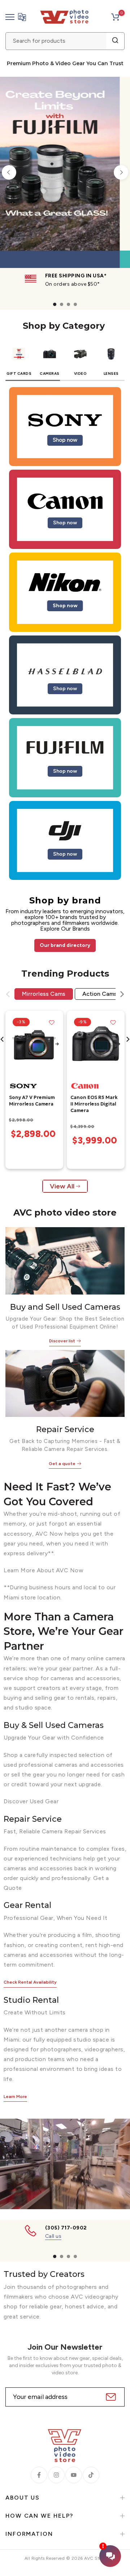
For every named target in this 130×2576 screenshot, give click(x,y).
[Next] (121, 172)
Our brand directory (65, 945)
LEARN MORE (92, 240)
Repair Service (65, 1429)
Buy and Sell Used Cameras (65, 1307)
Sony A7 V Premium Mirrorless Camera (32, 1101)
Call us (53, 2236)
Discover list (62, 1341)
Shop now (65, 440)
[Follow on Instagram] (56, 2475)
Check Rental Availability (30, 1982)
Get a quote (62, 1464)
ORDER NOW (40, 240)
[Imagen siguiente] (57, 1045)
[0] (115, 17)
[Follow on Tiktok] (91, 2475)
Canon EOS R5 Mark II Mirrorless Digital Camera (94, 1104)
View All (62, 1186)
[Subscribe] (110, 2397)
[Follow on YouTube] (74, 2475)
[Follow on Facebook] (39, 2475)
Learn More (15, 2097)
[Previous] (9, 172)
